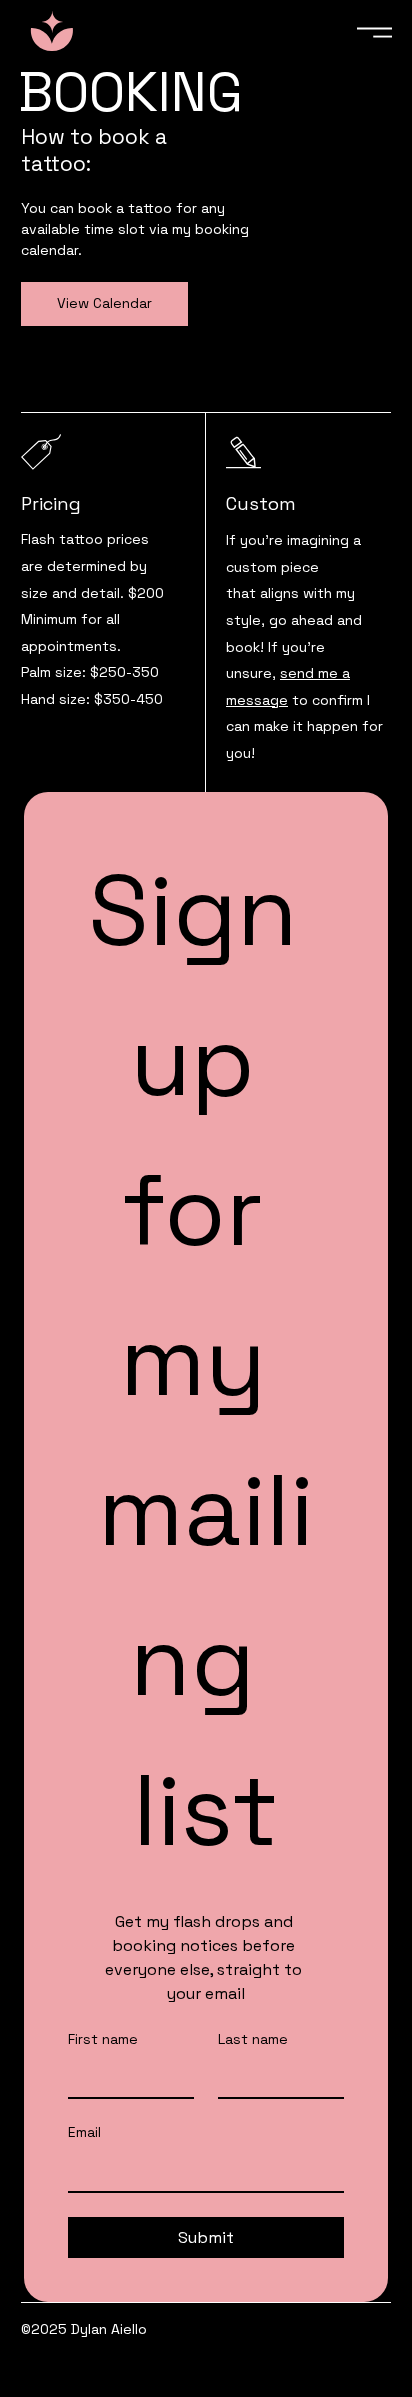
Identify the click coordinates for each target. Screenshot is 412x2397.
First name (103, 2039)
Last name (253, 2039)
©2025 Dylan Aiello (84, 2329)
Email (84, 2132)
